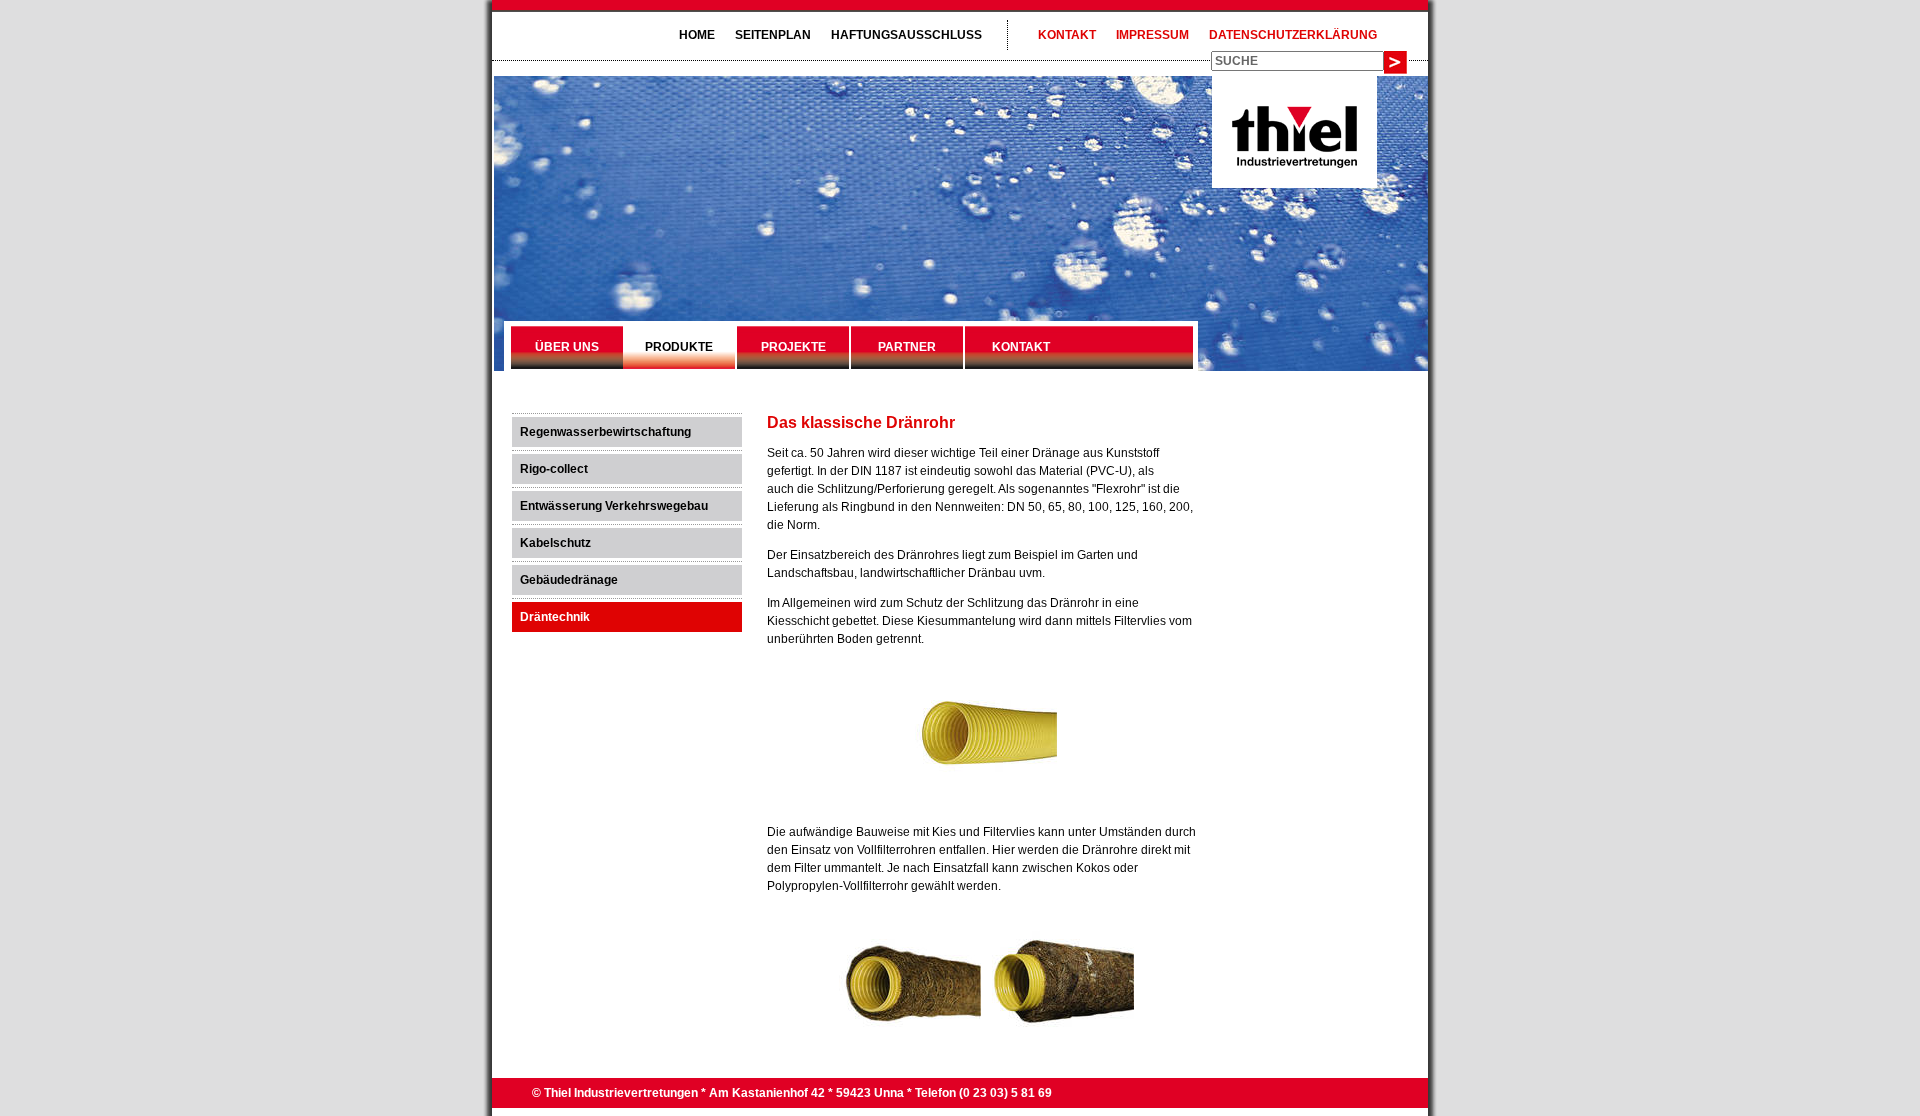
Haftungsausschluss (906, 35)
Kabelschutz (555, 543)
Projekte (793, 347)
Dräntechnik (555, 617)
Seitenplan (773, 35)
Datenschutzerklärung (1293, 35)
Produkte (679, 347)
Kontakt (1067, 35)
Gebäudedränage (569, 580)
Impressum (1152, 35)
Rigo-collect (554, 469)
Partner (907, 347)
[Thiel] (1294, 164)
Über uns (567, 347)
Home (697, 35)
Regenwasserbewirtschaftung (605, 432)
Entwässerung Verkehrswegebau (614, 506)
